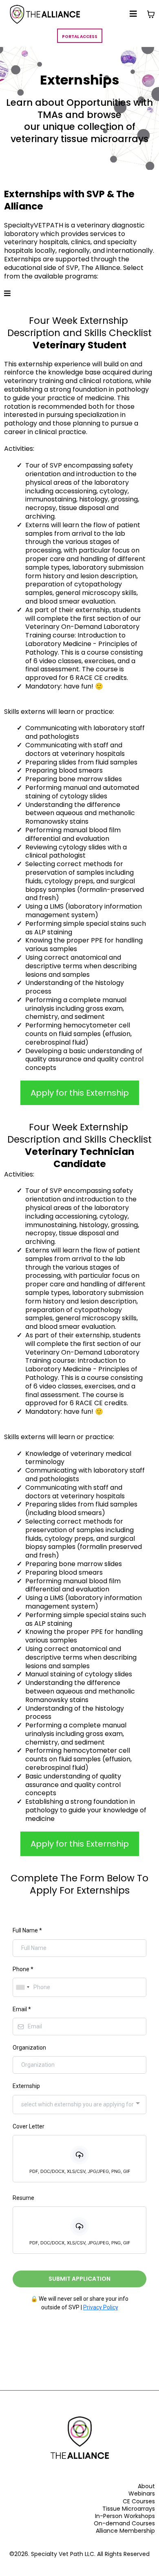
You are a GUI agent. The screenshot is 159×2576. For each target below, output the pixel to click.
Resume (23, 2198)
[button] (133, 14)
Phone (23, 1969)
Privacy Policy (101, 2307)
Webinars (142, 2494)
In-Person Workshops (125, 2516)
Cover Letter (29, 2126)
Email (22, 2009)
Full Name (27, 1930)
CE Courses (139, 2501)
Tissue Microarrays (129, 2509)
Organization (29, 2048)
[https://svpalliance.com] (45, 14)
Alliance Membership (125, 2531)
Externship (26, 2086)
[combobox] (22, 1987)
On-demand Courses (124, 2523)
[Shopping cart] (151, 14)
